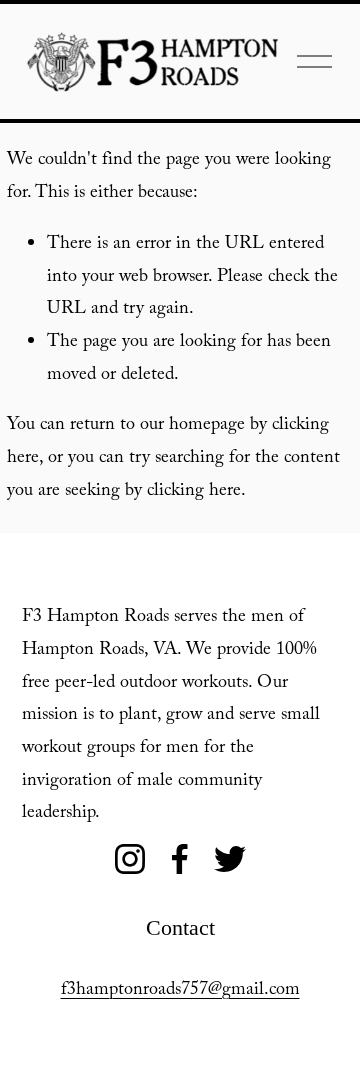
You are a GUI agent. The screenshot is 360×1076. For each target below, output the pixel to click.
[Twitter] (230, 859)
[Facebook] (180, 859)
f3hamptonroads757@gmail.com (180, 991)
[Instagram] (130, 859)
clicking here (194, 492)
